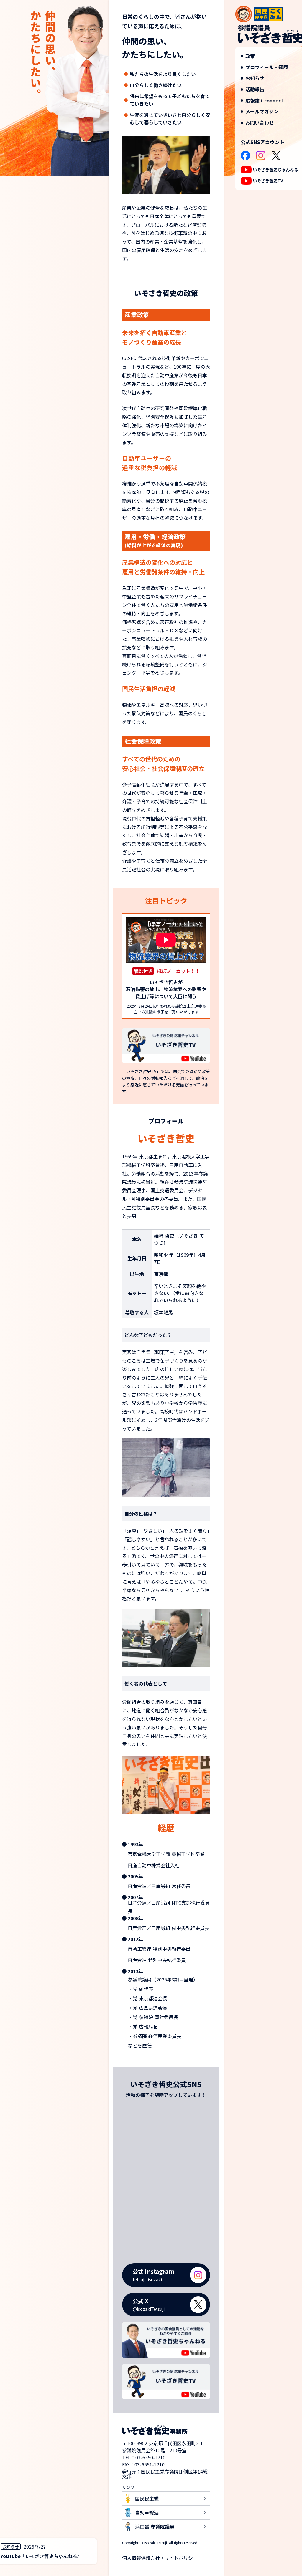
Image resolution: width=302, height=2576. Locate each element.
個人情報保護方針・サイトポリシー (160, 2558)
